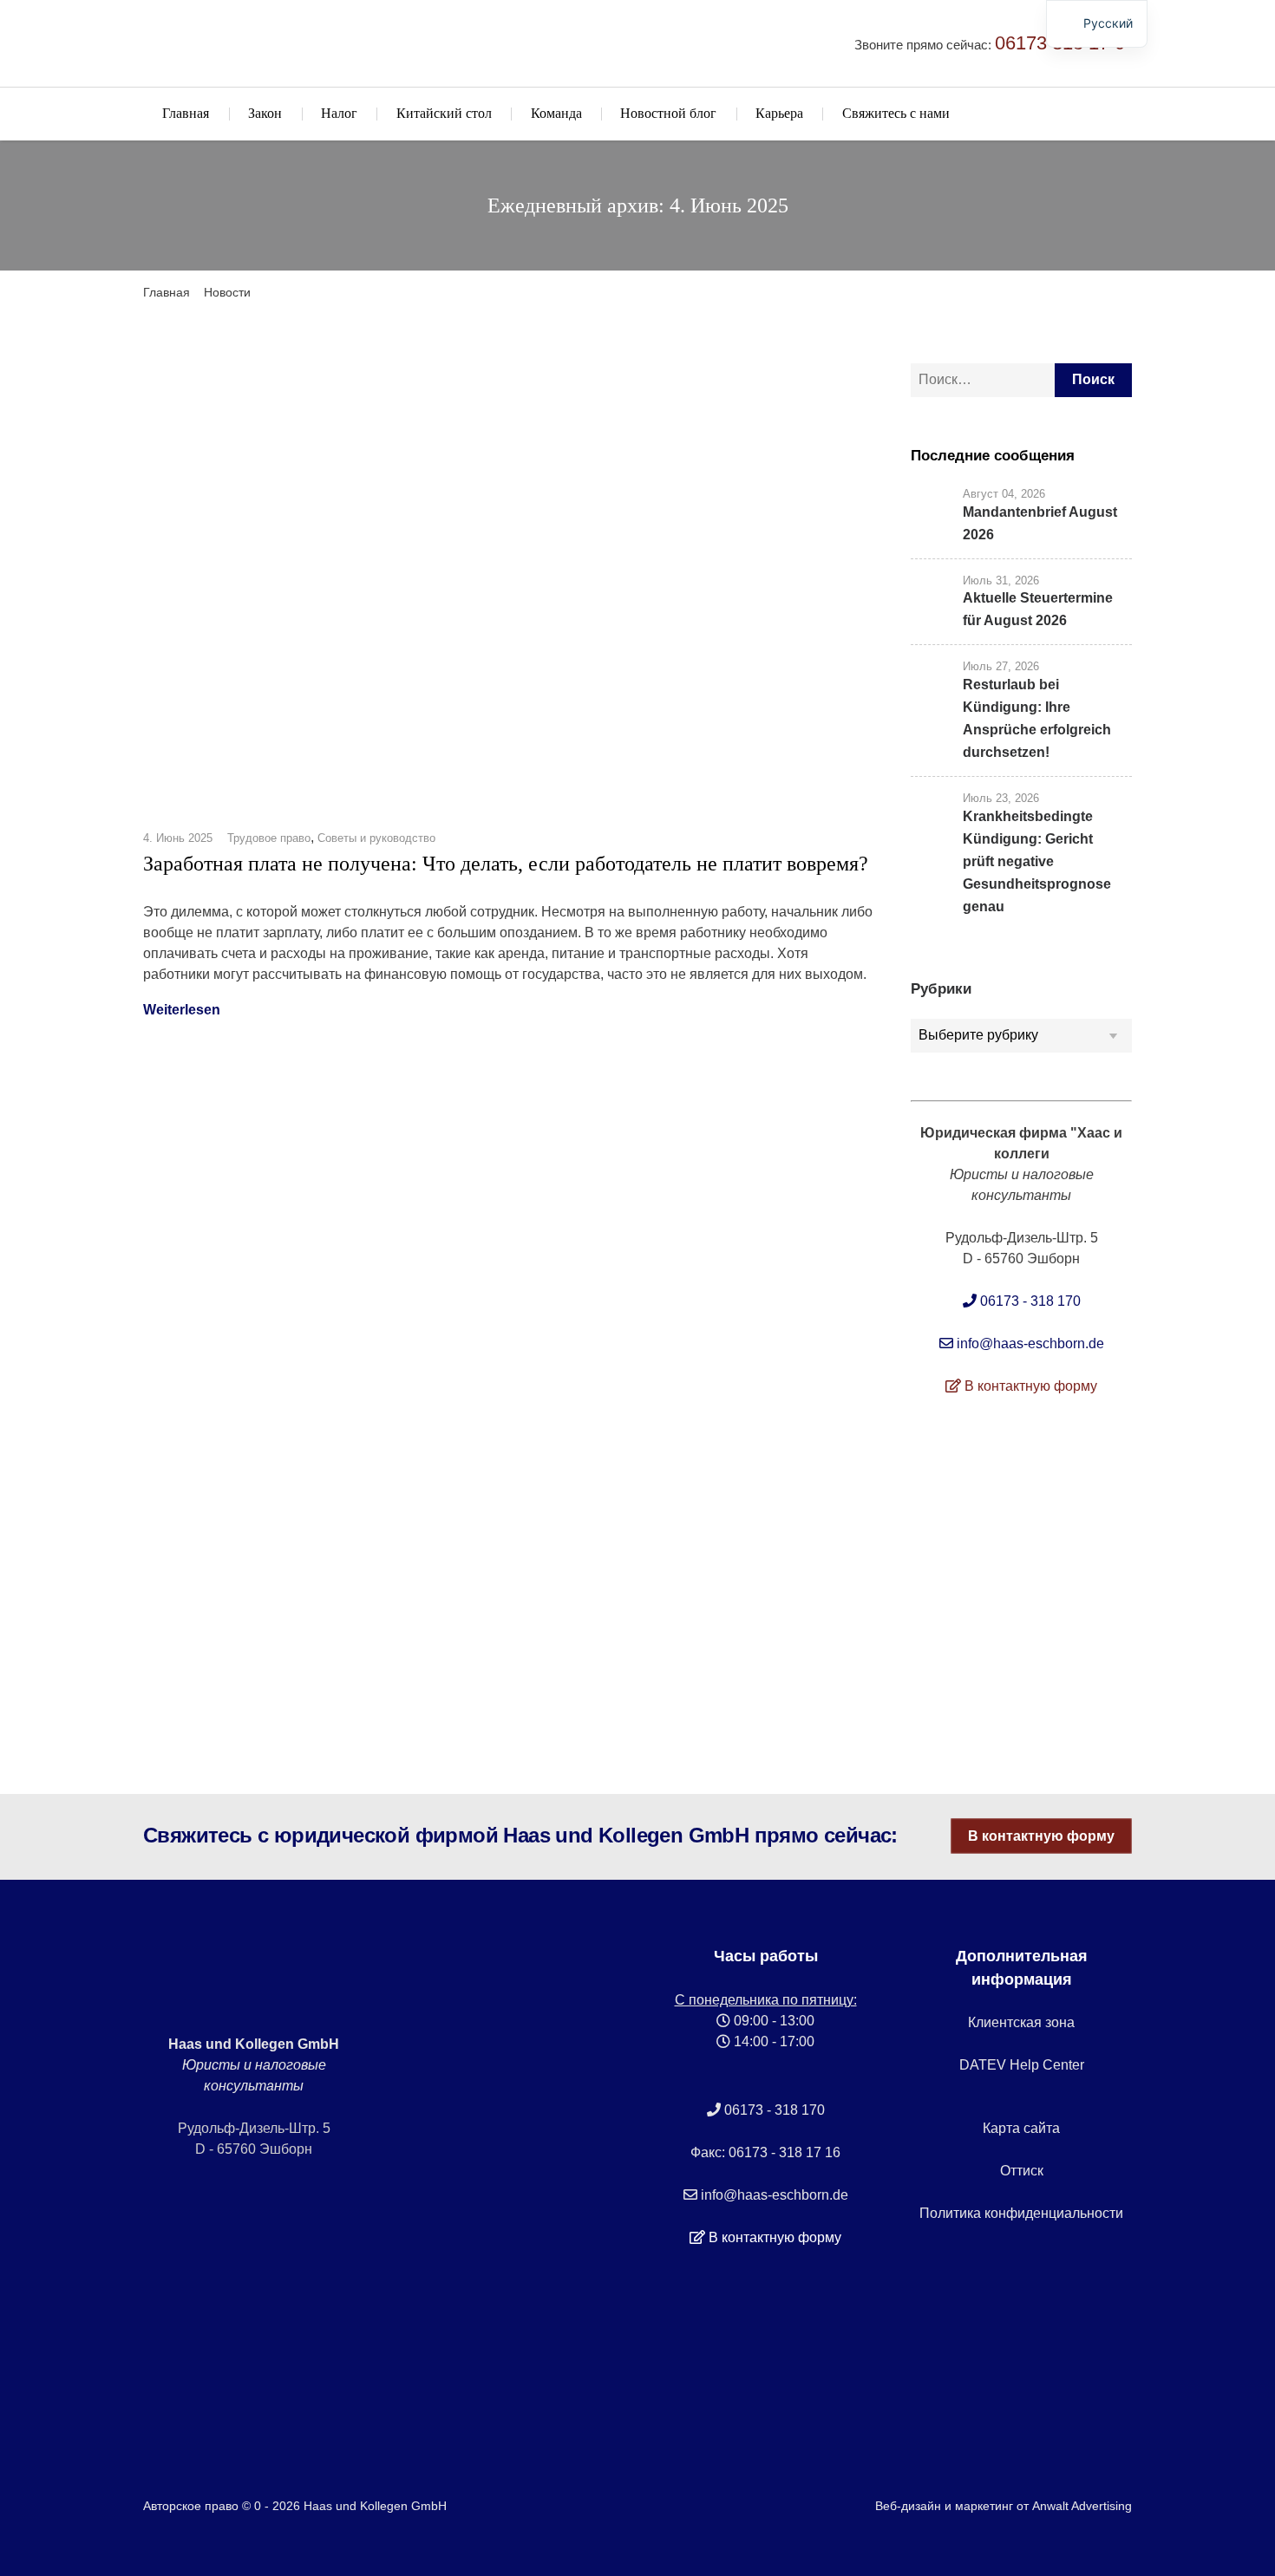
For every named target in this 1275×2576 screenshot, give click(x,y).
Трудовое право (269, 838)
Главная (186, 113)
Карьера (779, 113)
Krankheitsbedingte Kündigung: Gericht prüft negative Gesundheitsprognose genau (1037, 861)
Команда (556, 113)
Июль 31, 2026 (1001, 580)
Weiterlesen (182, 1010)
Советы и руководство (376, 838)
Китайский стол (444, 113)
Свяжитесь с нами (896, 113)
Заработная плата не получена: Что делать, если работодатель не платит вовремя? (506, 864)
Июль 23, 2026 (1001, 798)
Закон (265, 113)
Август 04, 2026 (1004, 494)
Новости (227, 292)
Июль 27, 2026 (1001, 666)
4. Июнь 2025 (178, 838)
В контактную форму (1041, 1836)
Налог (339, 113)
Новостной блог (668, 113)
